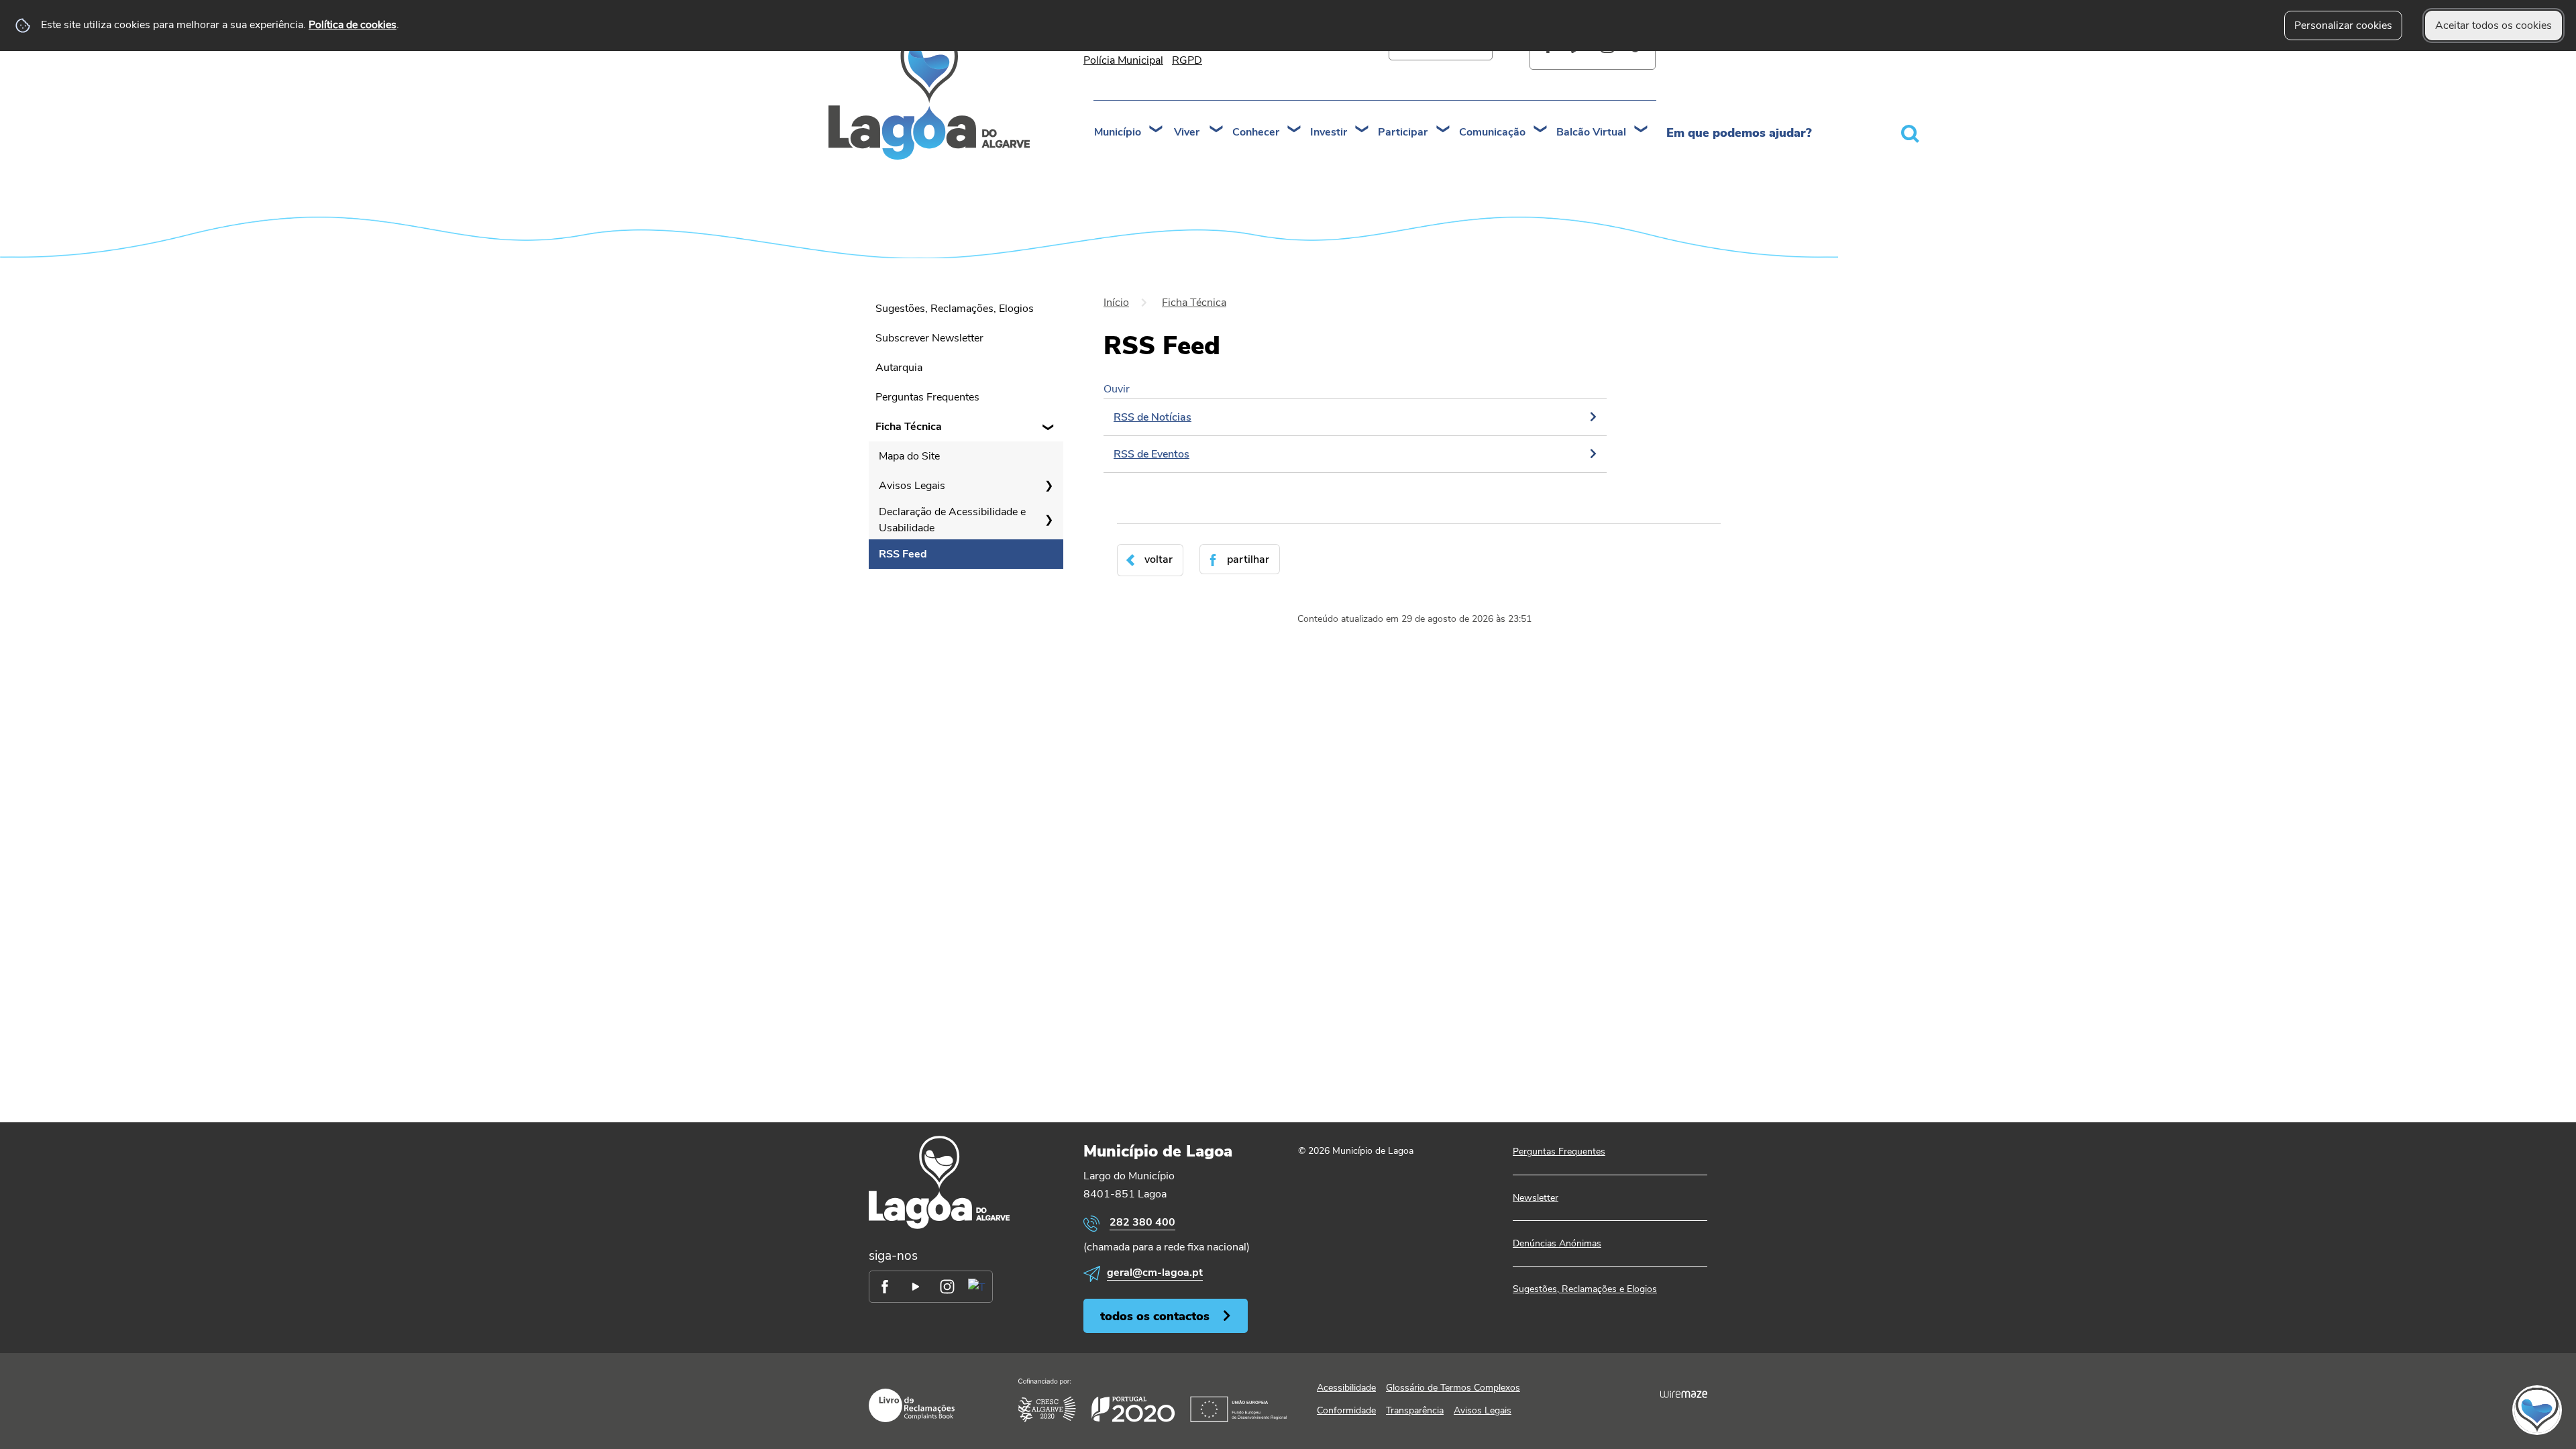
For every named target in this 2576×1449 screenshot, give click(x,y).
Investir (1329, 132)
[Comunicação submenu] (1541, 130)
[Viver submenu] (1217, 130)
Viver (1187, 132)
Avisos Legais (912, 486)
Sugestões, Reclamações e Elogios (1585, 1289)
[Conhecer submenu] (1295, 130)
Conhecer (1256, 132)
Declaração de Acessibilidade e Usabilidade (952, 520)
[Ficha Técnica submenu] (1049, 427)
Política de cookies (353, 25)
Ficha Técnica (909, 427)
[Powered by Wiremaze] (1684, 1395)
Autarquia (899, 368)
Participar (1403, 132)
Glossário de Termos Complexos (1453, 1388)
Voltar (1159, 559)
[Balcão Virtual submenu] (1642, 130)
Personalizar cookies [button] (2343, 25)
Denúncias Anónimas (1557, 1243)
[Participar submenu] (1444, 130)
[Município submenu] (1157, 130)
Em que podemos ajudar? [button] (1739, 133)
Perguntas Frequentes (927, 397)
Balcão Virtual (1591, 132)
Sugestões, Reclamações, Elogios (955, 309)
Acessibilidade (1346, 1388)
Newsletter (1536, 1198)
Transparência (1415, 1410)
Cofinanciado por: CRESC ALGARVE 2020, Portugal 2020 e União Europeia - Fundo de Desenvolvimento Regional (1152, 1400)
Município (1118, 132)
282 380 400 (1142, 1222)
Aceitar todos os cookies (2493, 25)
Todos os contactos (1155, 1316)
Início (1116, 303)
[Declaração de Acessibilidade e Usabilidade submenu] (1049, 520)
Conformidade (1346, 1410)
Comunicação (1492, 132)
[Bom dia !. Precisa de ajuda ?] (2420, 1409)
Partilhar (1248, 559)
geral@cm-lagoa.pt (1155, 1273)
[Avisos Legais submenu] (1049, 486)
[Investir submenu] (1362, 130)
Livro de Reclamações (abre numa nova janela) (912, 1405)
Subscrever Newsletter (929, 338)
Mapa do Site (909, 456)
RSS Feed (903, 554)
